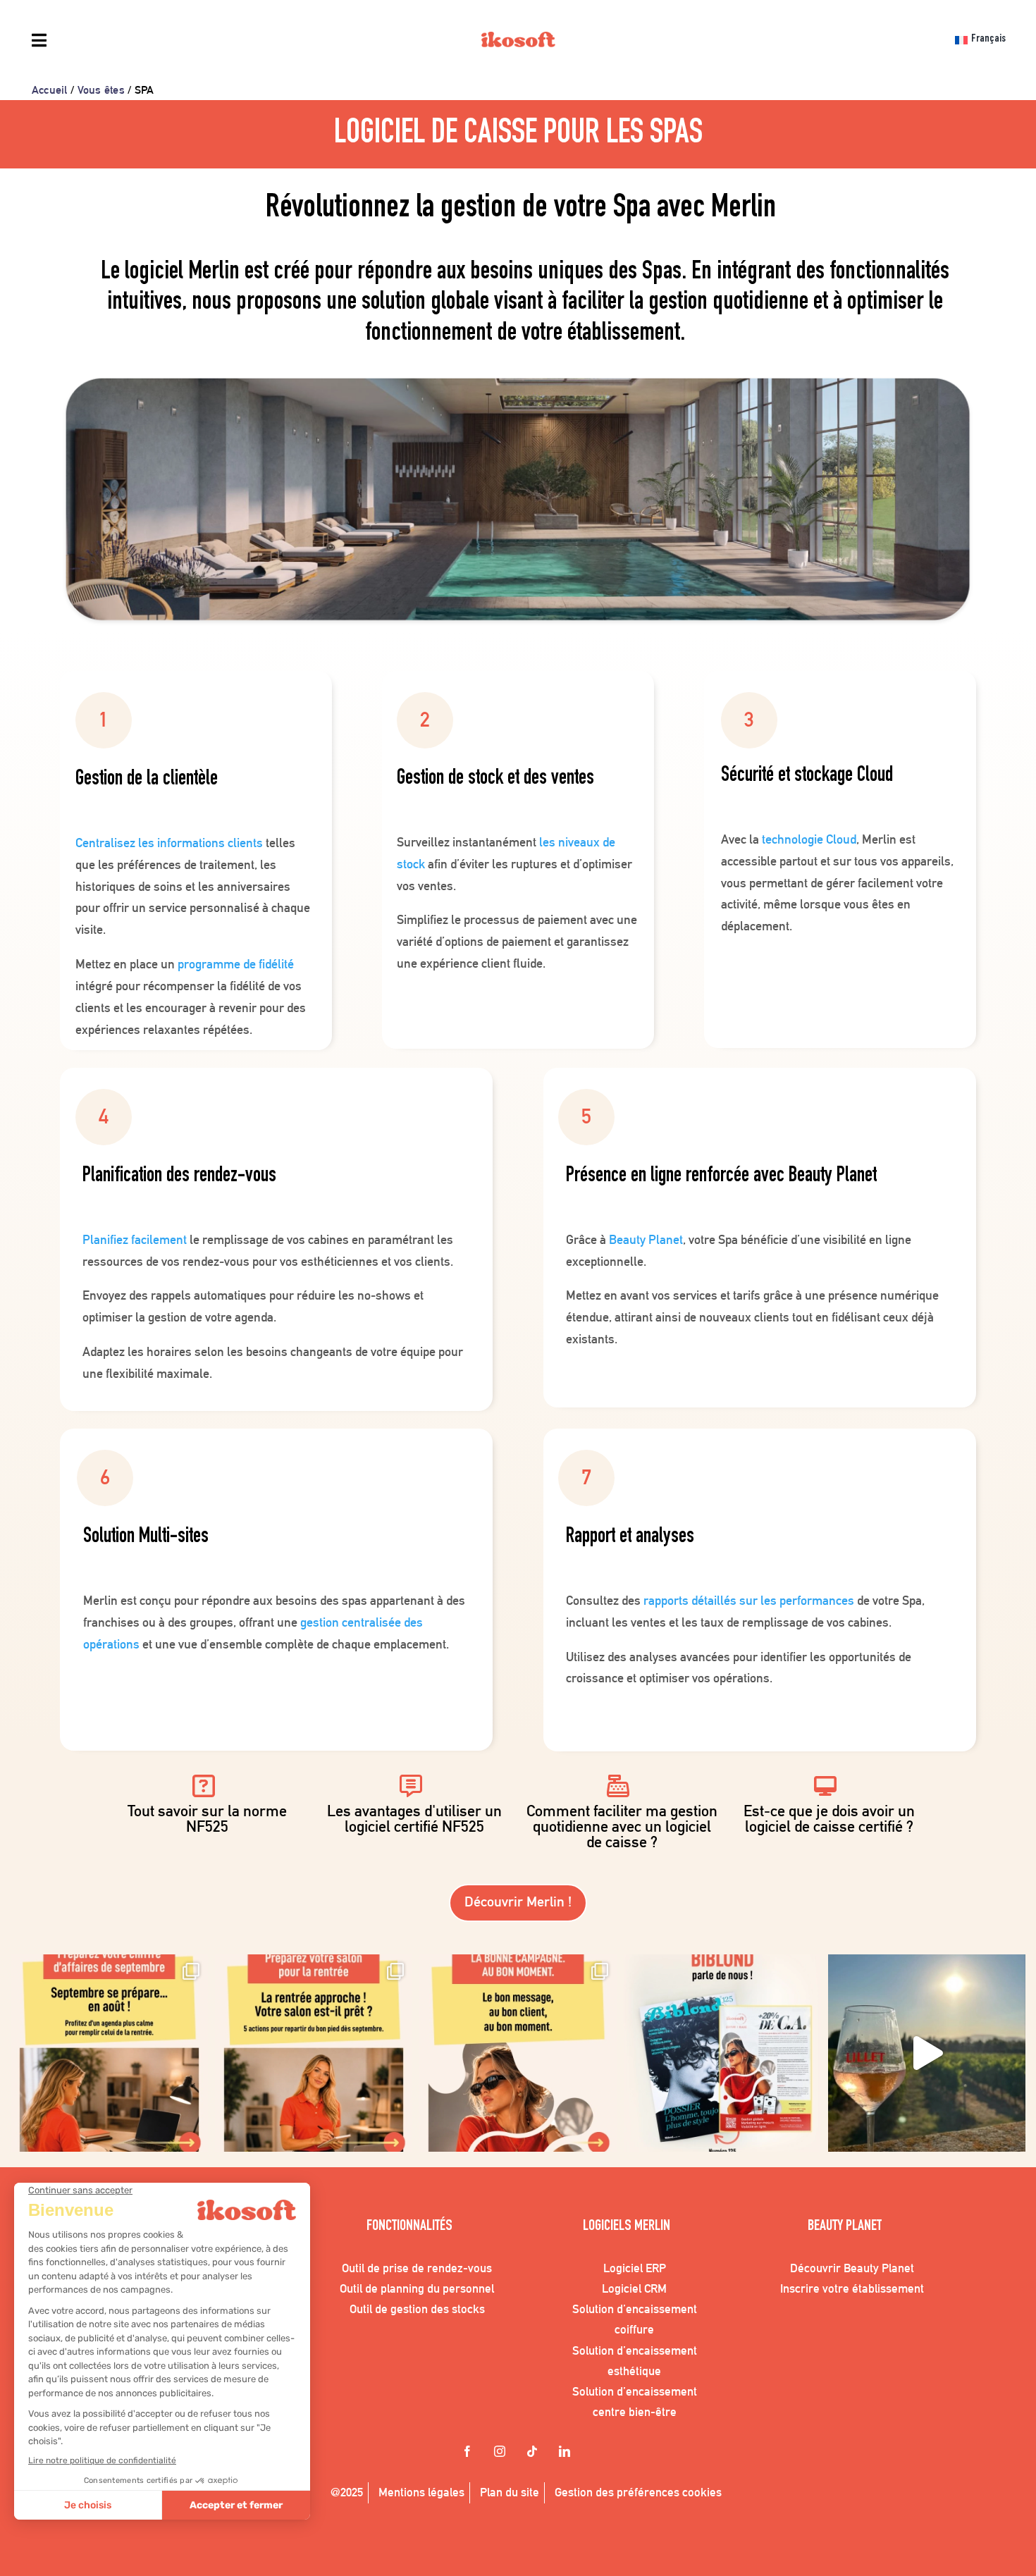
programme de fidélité (236, 964)
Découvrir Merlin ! (518, 1902)
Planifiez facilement (135, 1239)
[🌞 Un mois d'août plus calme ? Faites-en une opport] (109, 2053)
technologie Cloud (809, 839)
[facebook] (469, 2453)
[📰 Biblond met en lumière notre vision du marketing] (722, 2053)
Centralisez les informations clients (169, 843)
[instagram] (502, 2453)
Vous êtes (101, 90)
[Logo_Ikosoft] (518, 42)
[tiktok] (534, 2453)
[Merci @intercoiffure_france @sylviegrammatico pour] (927, 2053)
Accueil (50, 90)
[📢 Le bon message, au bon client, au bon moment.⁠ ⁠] (518, 2053)
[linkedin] (567, 2453)
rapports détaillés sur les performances (749, 1600)
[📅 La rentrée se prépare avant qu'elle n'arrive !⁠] (314, 2053)
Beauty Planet (646, 1239)
